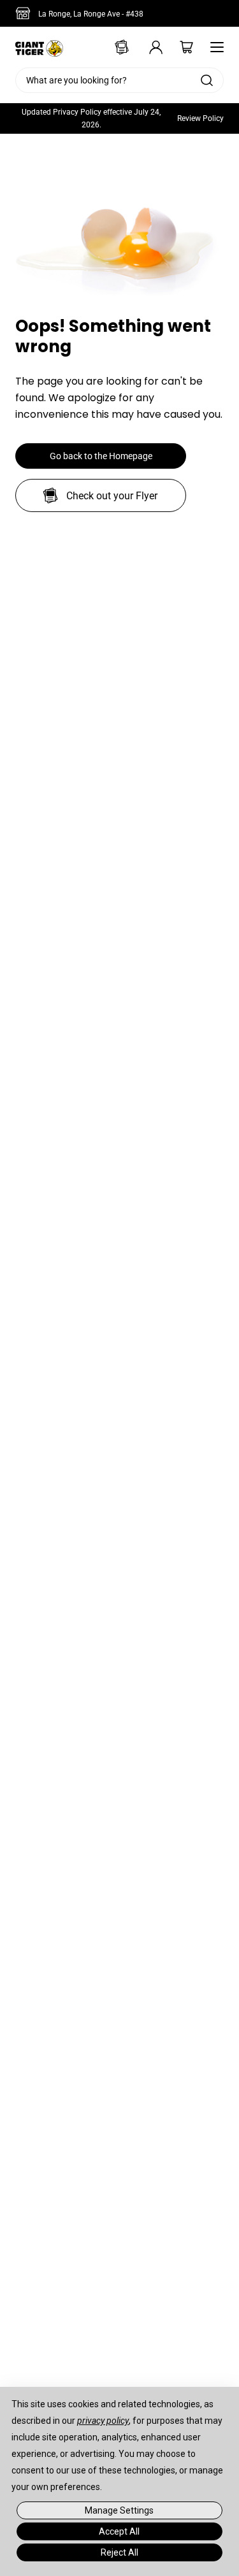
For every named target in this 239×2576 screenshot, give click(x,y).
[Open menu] (214, 47)
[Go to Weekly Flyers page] (117, 47)
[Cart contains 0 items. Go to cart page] (178, 47)
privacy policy (103, 2421)
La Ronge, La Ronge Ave (91, 14)
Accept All (119, 2531)
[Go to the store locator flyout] (25, 13)
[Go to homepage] (39, 47)
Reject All (119, 2552)
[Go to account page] (147, 47)
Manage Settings (119, 2510)
